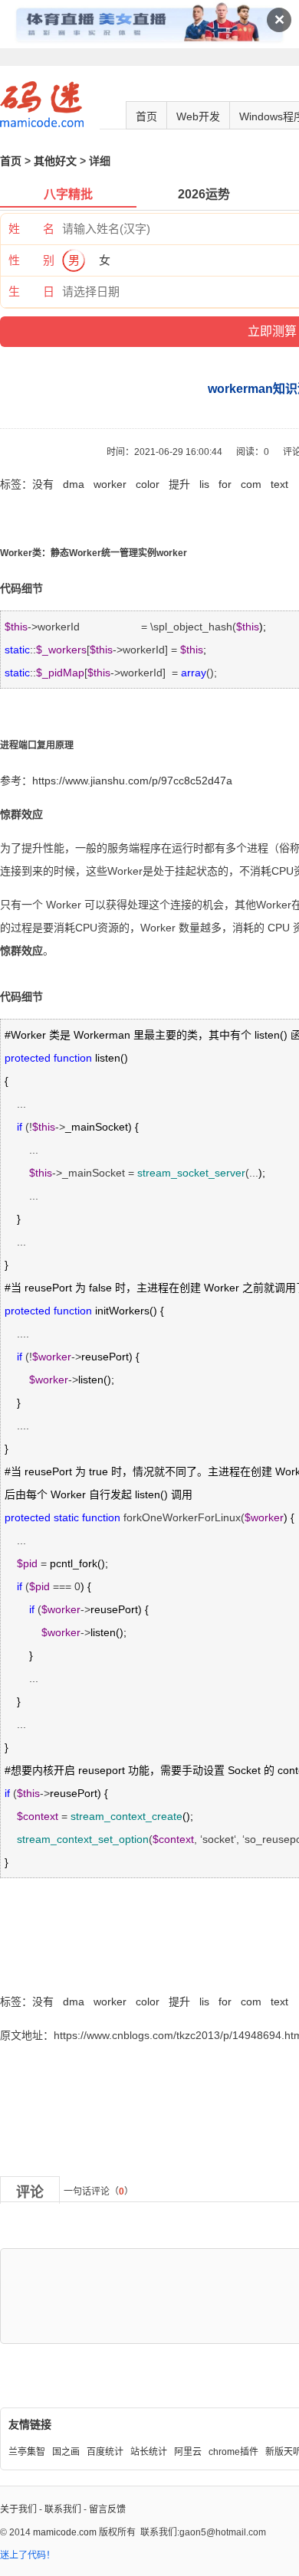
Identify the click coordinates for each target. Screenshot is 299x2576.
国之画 (66, 2452)
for (225, 484)
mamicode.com (65, 2532)
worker (110, 484)
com (251, 484)
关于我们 (18, 2509)
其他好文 (55, 161)
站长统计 (149, 2452)
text (279, 484)
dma (74, 484)
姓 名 (31, 229)
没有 (43, 484)
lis (204, 484)
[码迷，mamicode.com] (42, 124)
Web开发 (198, 116)
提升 (179, 484)
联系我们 (63, 2509)
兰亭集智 (27, 2452)
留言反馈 (107, 2509)
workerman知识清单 (49, 1968)
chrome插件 (233, 2452)
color (148, 484)
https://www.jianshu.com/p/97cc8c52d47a (132, 781)
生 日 (31, 291)
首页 (146, 116)
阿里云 (188, 2452)
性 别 (31, 260)
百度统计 (105, 2452)
